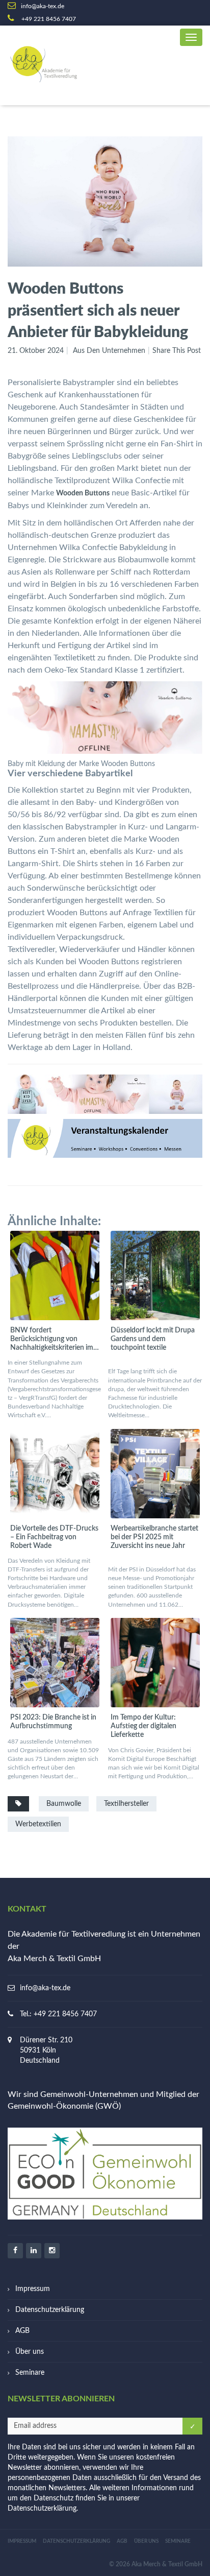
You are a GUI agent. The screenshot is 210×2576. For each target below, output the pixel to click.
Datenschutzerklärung (50, 2310)
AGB (22, 2331)
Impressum (33, 2289)
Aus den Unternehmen (109, 351)
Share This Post (177, 351)
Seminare (30, 2373)
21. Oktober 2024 (36, 351)
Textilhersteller (126, 1804)
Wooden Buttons (83, 493)
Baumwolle (64, 1804)
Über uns (30, 2352)
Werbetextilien (38, 1824)
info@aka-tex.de (45, 1988)
